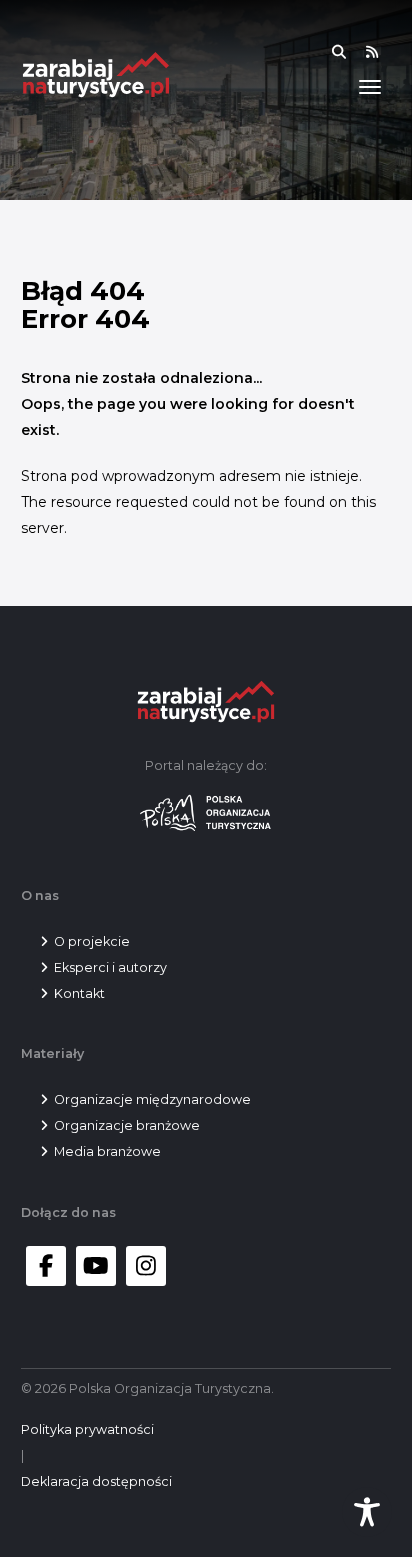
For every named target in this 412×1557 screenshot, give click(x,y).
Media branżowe (107, 1151)
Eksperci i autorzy (110, 967)
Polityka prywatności (87, 1429)
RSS (384, 52)
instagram (146, 1265)
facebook (46, 1265)
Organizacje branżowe (127, 1125)
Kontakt (79, 993)
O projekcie (92, 941)
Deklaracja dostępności (96, 1481)
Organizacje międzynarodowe (152, 1099)
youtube (96, 1265)
